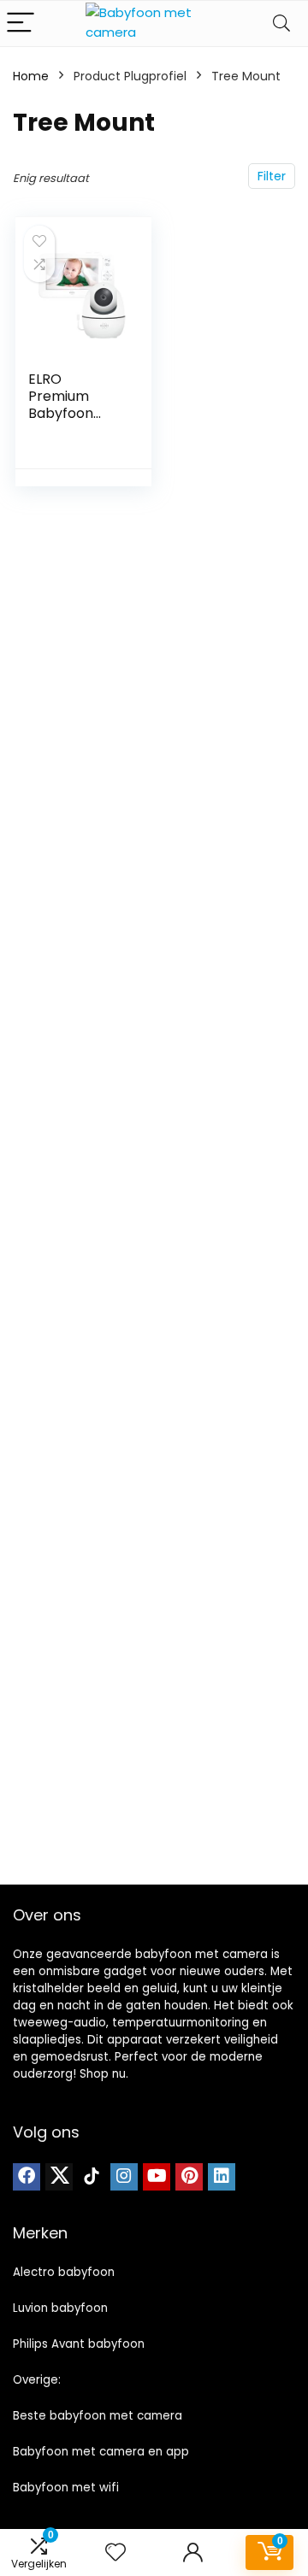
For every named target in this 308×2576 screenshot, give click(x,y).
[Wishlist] (115, 2552)
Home (31, 76)
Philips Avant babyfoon (79, 2344)
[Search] (281, 24)
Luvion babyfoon (60, 2308)
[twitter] (59, 2177)
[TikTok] (92, 2177)
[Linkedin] (222, 2177)
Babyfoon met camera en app (101, 2452)
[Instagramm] (124, 2177)
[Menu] (21, 24)
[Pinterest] (189, 2177)
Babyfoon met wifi (66, 2488)
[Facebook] (27, 2177)
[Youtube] (157, 2177)
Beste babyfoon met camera (98, 2416)
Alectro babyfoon (64, 2272)
